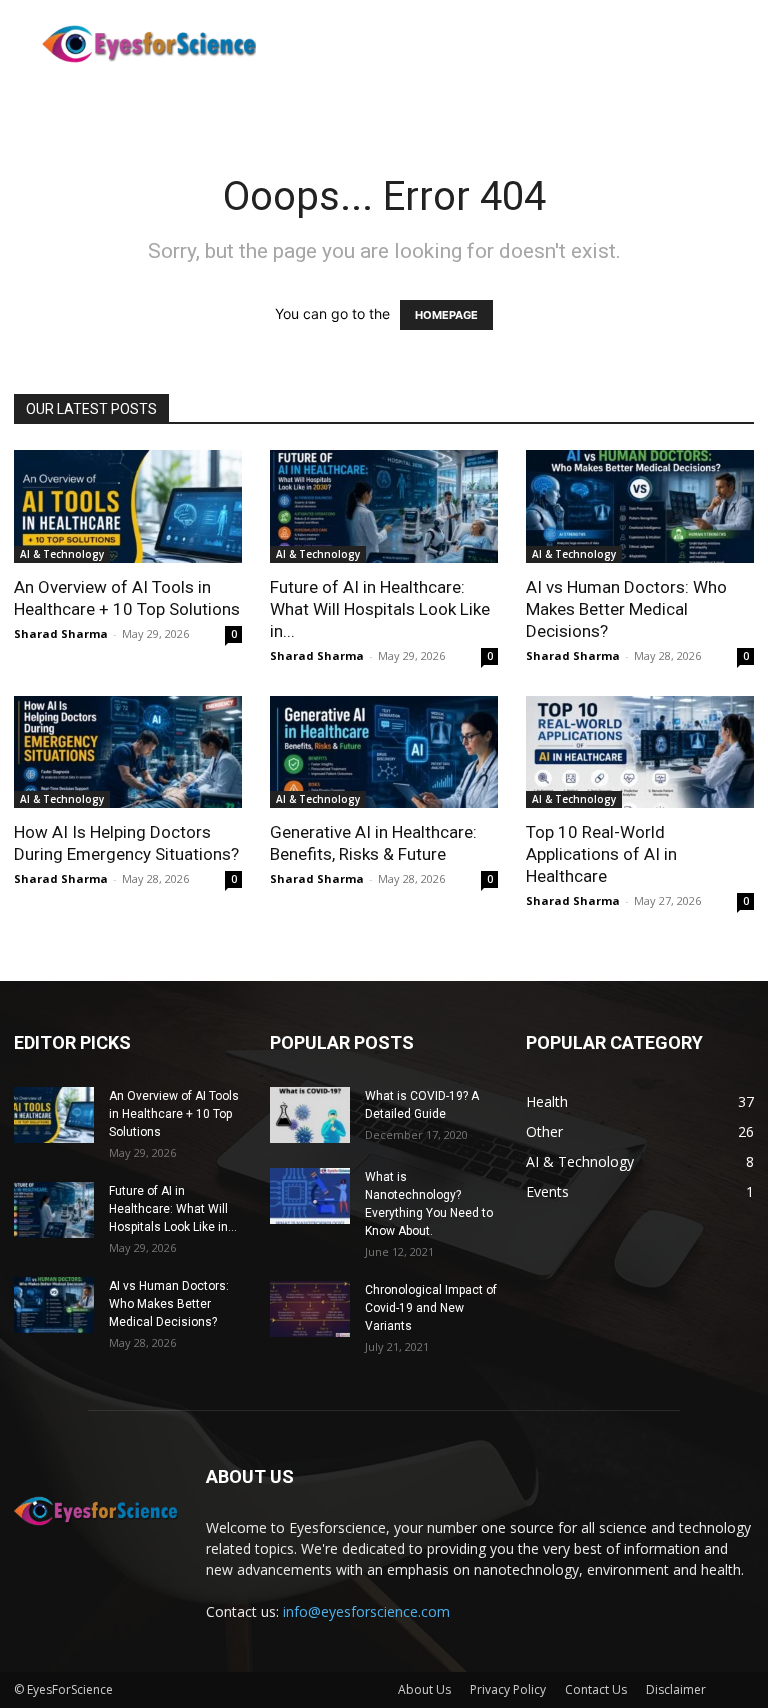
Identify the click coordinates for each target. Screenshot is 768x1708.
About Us (424, 1689)
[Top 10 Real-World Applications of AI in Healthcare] (640, 752)
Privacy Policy (508, 1689)
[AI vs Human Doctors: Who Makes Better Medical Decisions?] (640, 506)
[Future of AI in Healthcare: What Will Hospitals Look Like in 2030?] (384, 506)
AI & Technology (62, 554)
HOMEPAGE (446, 315)
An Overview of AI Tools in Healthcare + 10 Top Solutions (174, 1114)
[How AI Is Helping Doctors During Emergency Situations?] (128, 752)
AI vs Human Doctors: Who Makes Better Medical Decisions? (626, 609)
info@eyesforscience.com (366, 1611)
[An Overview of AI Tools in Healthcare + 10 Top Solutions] (128, 506)
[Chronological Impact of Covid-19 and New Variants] (310, 1309)
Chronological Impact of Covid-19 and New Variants (431, 1308)
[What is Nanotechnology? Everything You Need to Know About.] (310, 1196)
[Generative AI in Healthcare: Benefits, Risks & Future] (384, 752)
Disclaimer (676, 1689)
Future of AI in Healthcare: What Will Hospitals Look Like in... (380, 609)
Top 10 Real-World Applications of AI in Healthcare (601, 854)
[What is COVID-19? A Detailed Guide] (310, 1115)
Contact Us (596, 1689)
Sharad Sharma (61, 633)
